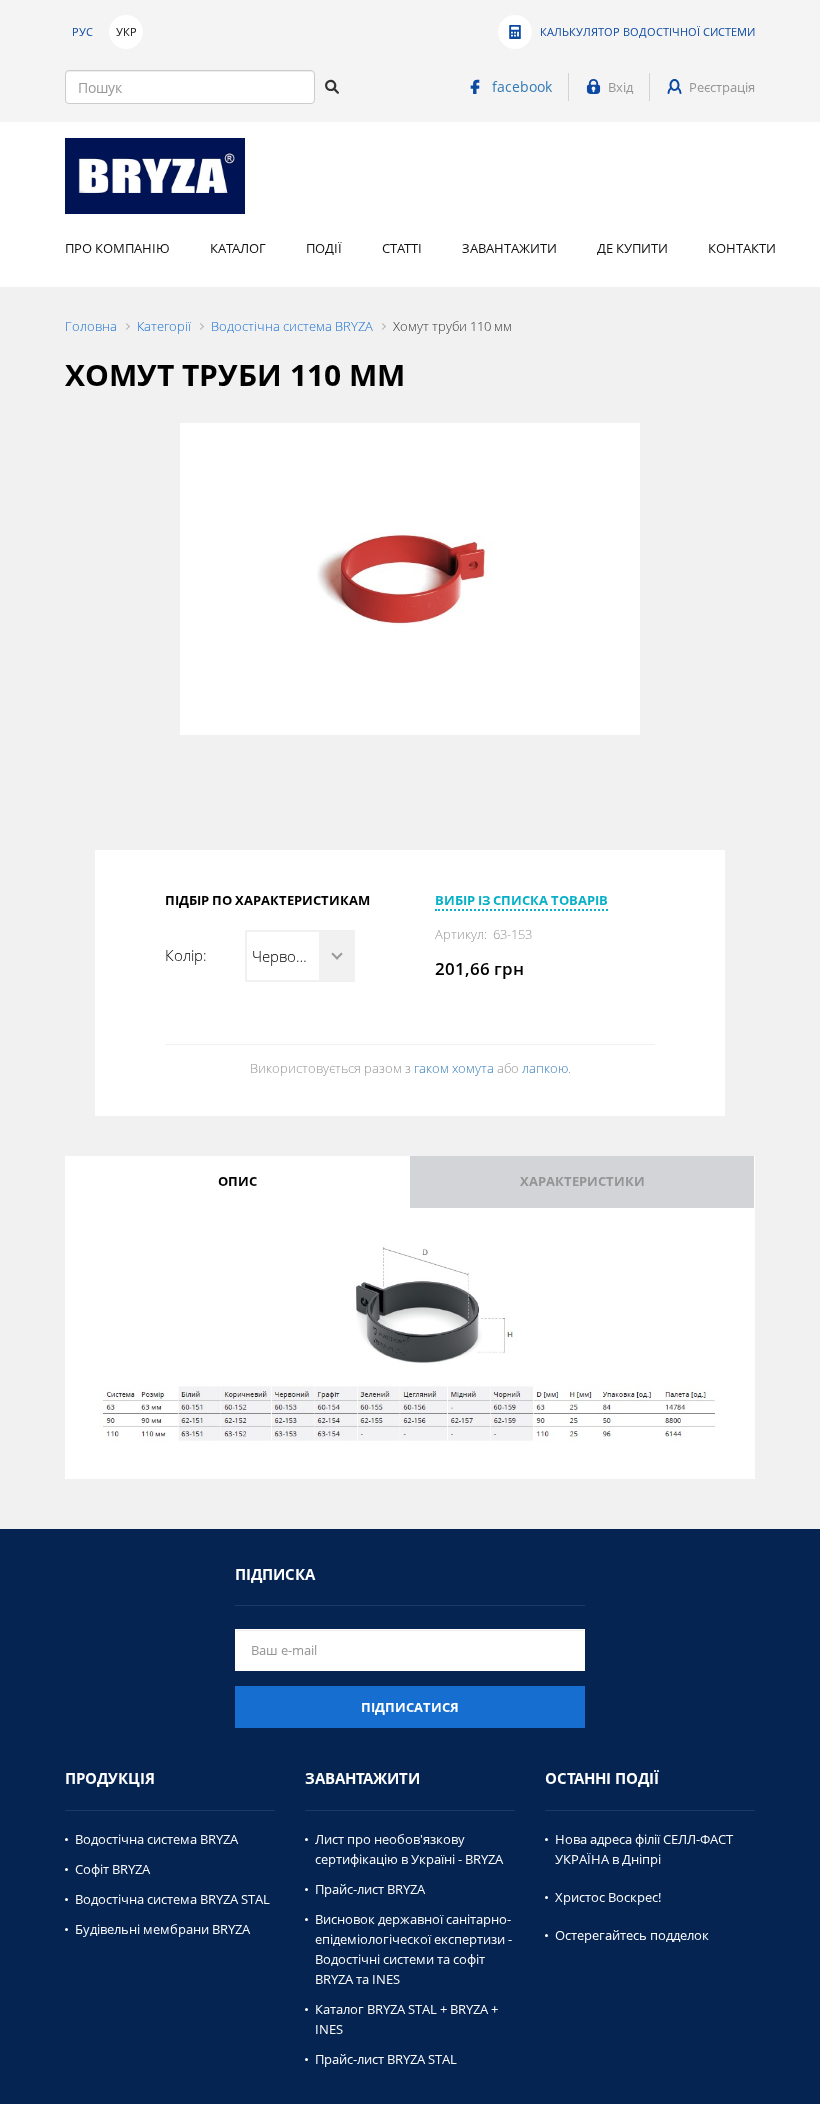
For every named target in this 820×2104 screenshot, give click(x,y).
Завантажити (509, 248)
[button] (300, 956)
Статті (402, 248)
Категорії (164, 326)
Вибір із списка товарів (521, 900)
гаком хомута (454, 1068)
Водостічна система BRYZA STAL (172, 1899)
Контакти (742, 248)
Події (324, 248)
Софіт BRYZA (112, 1869)
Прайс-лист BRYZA (370, 1889)
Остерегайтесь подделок (632, 1935)
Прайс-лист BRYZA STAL (386, 2059)
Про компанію (117, 248)
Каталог (238, 248)
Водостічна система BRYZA (292, 326)
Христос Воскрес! (608, 1897)
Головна (91, 326)
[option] (410, 579)
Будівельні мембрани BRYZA (162, 1929)
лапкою (545, 1068)
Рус (82, 31)
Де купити (632, 248)
